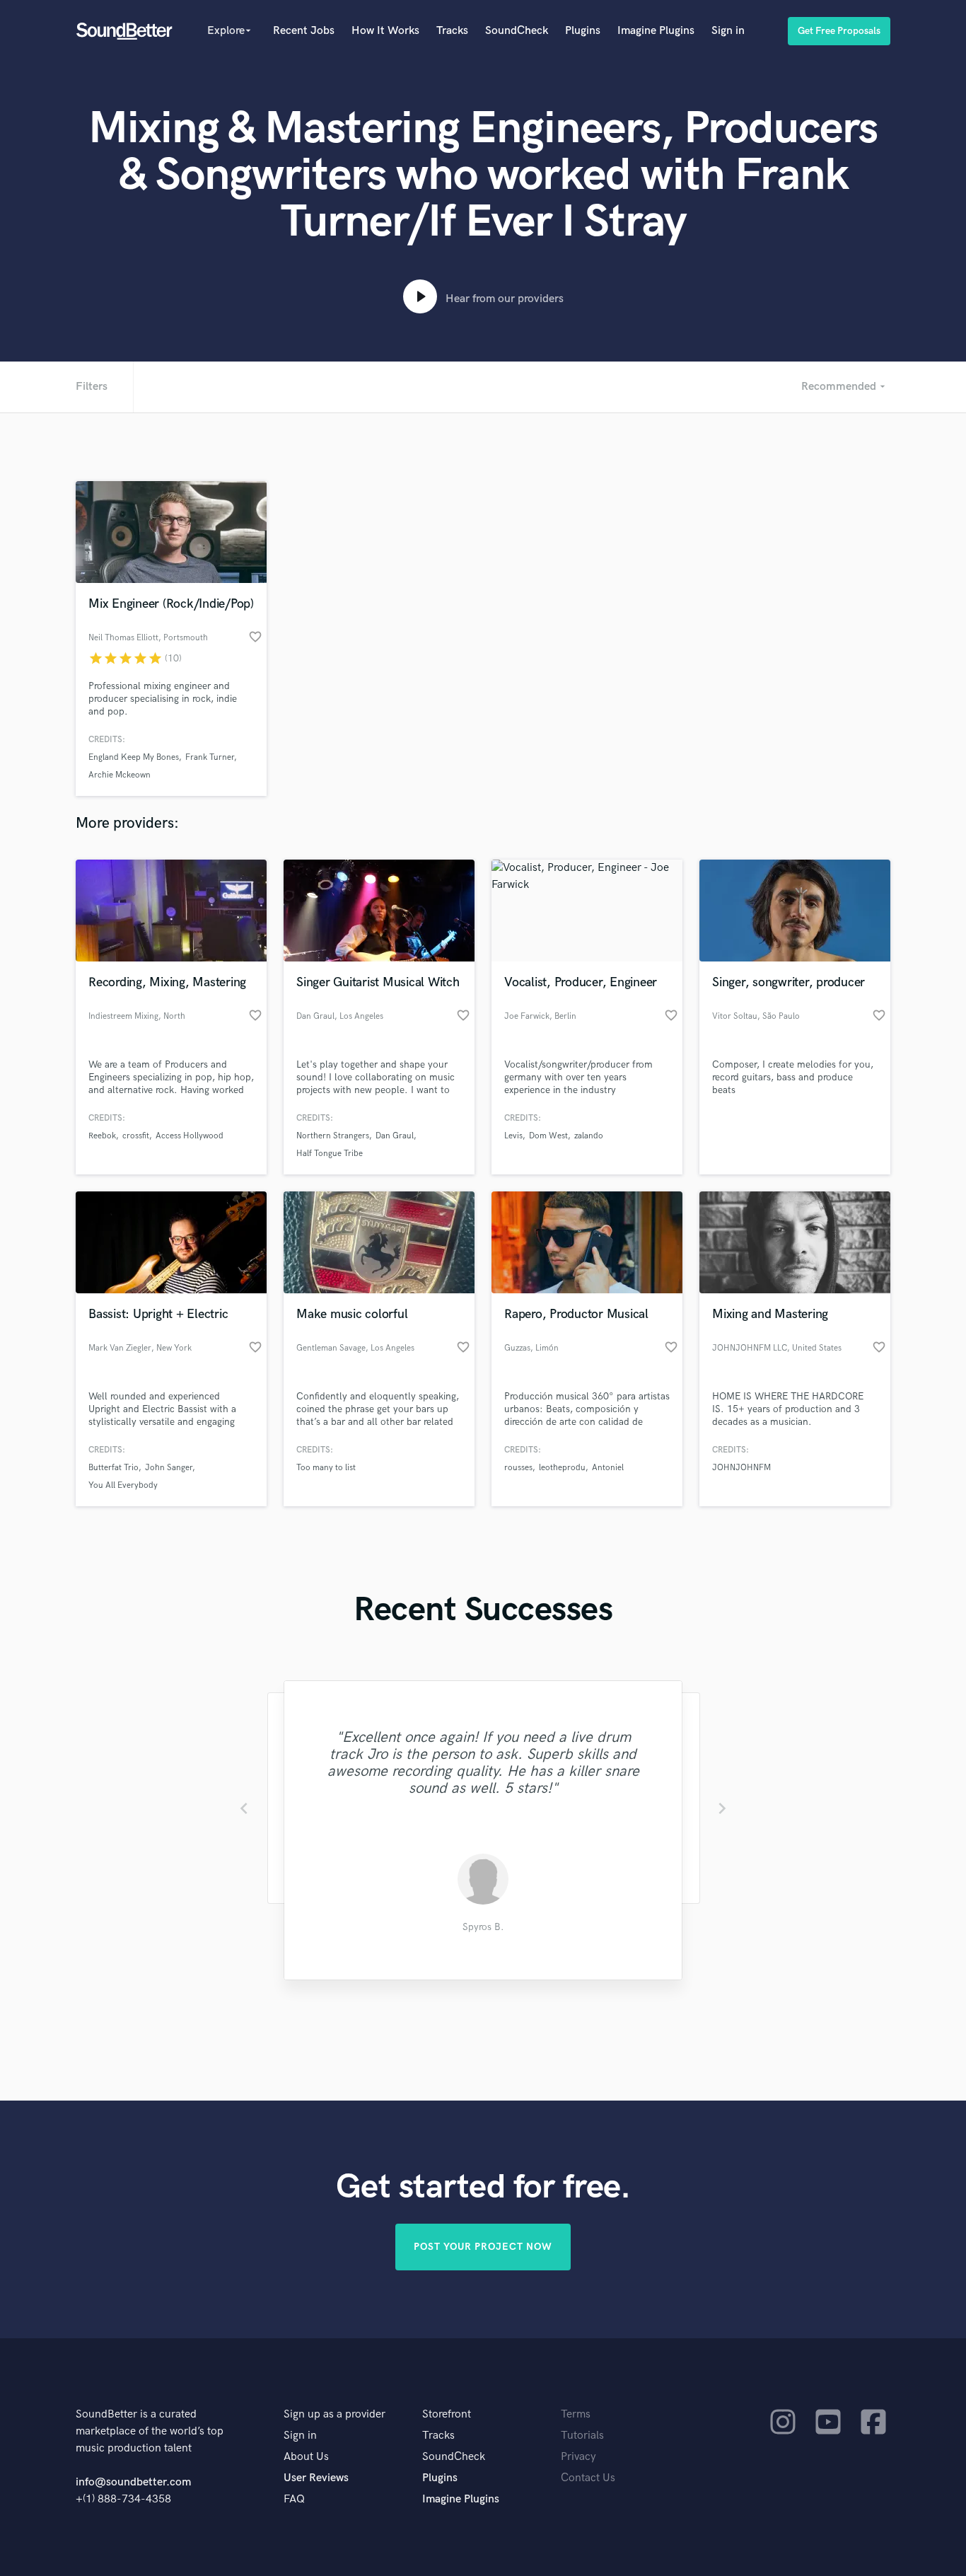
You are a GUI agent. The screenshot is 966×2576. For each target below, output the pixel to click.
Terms (576, 2414)
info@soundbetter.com (133, 2482)
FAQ (294, 2499)
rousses (518, 1468)
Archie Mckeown (120, 775)
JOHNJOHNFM (741, 1468)
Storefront (447, 2414)
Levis (513, 1136)
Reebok (102, 1136)
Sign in (728, 31)
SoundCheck (517, 31)
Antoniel (608, 1468)
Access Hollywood (190, 1136)
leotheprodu (562, 1468)
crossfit (136, 1136)
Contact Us (588, 2478)
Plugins (583, 31)
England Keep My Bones (134, 757)
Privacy (578, 2457)
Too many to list (326, 1468)
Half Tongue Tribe (330, 1154)
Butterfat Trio (114, 1468)
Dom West (548, 1136)
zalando (589, 1136)
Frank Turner (210, 757)
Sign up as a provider (334, 2414)
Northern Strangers (333, 1136)
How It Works (385, 31)
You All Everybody (123, 1485)
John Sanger (169, 1468)
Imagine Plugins (656, 31)
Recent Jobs (304, 31)
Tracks (452, 31)
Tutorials (582, 2436)
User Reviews (316, 2478)
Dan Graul (395, 1136)
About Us (306, 2457)
